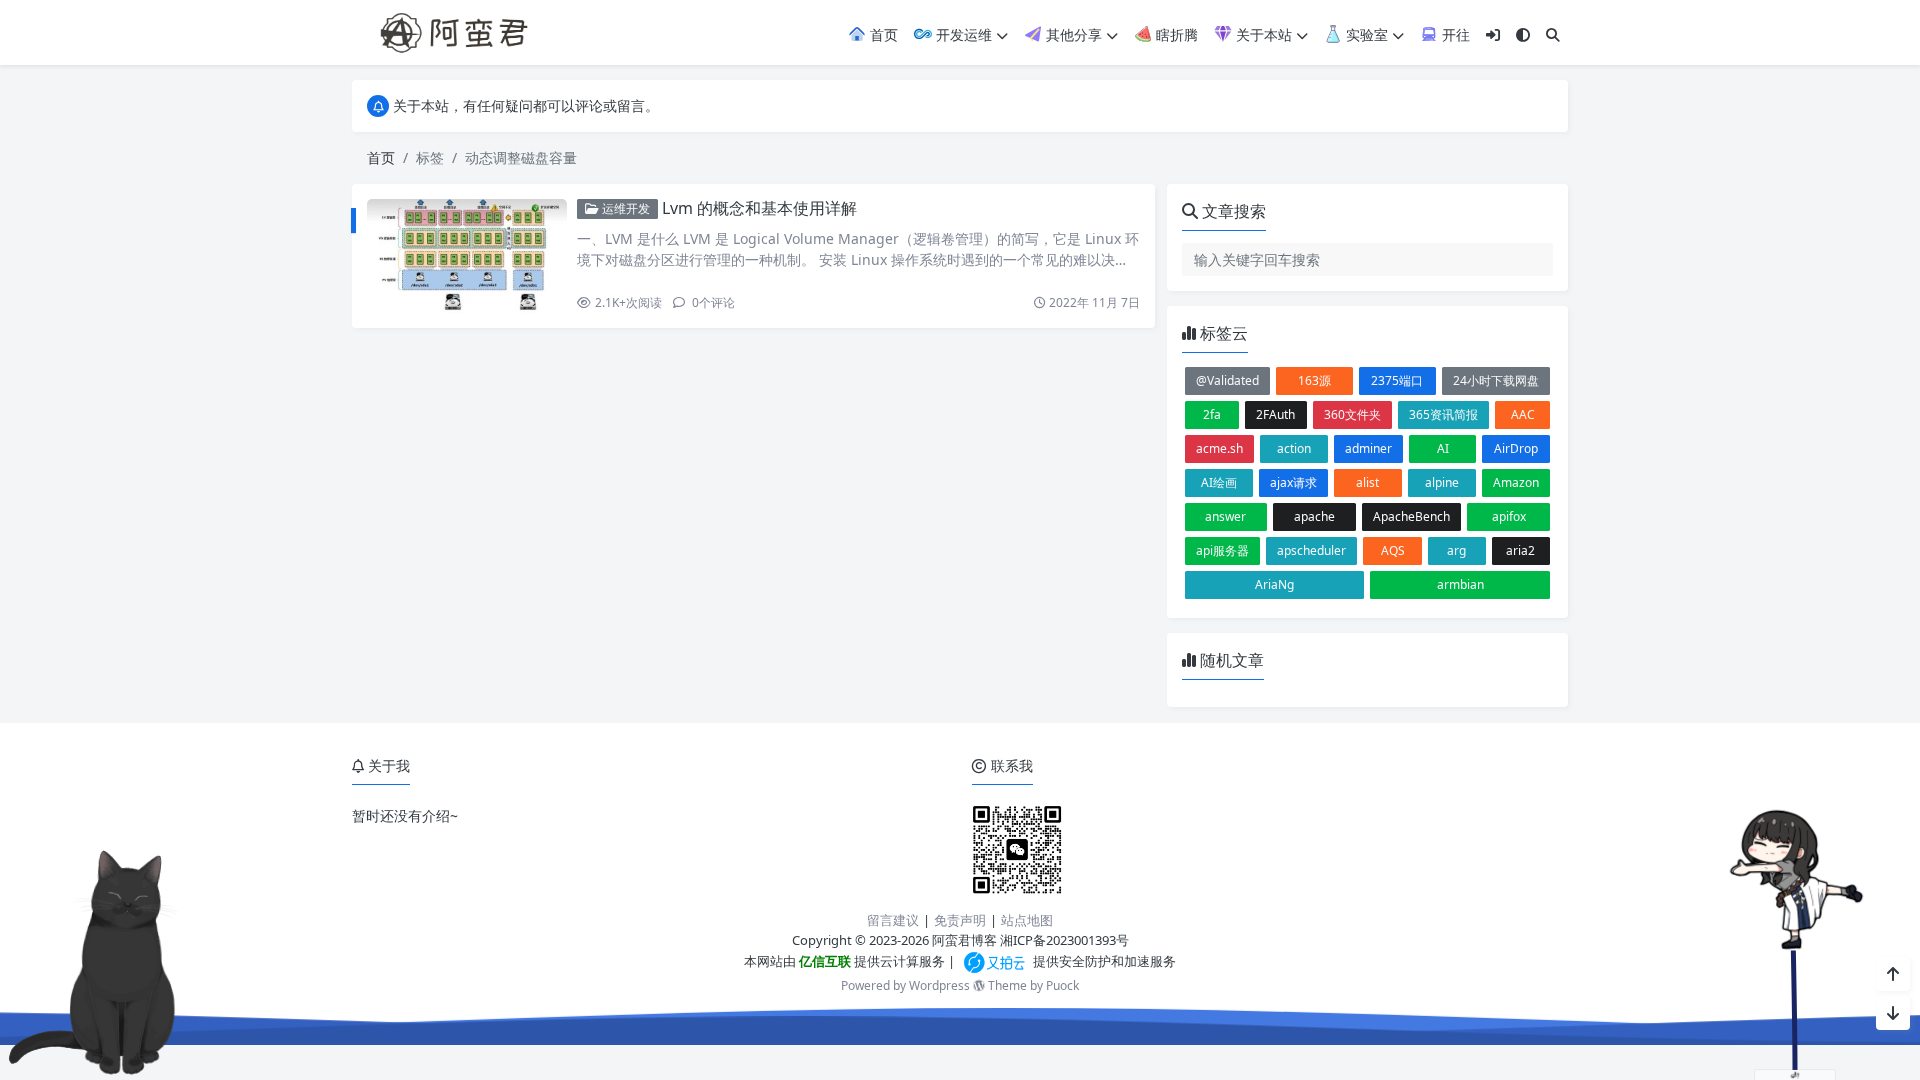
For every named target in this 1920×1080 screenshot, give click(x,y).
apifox (1509, 516)
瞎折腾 (1175, 34)
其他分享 (1072, 34)
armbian (1460, 584)
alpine (1442, 482)
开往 (1454, 34)
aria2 (1520, 550)
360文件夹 (1352, 414)
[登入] (1493, 34)
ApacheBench (1411, 516)
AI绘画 (1219, 482)
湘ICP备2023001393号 (1064, 940)
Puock (1062, 985)
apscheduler (1311, 550)
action (1294, 448)
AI (1443, 448)
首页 (882, 34)
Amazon (1516, 482)
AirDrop (1516, 448)
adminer (1368, 448)
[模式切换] (1523, 34)
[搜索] (1553, 34)
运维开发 (624, 208)
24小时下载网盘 (1496, 380)
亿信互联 (823, 961)
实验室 (1365, 34)
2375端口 (1397, 380)
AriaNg (1274, 584)
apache (1314, 516)
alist (1367, 482)
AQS (1393, 550)
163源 (1314, 380)
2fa (1212, 414)
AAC (1523, 414)
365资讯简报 (1443, 414)
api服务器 (1222, 550)
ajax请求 (1293, 482)
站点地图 (1027, 920)
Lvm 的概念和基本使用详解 (759, 208)
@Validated (1227, 380)
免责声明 (960, 920)
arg (1456, 550)
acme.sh (1219, 448)
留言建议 (893, 920)
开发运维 (962, 34)
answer (1225, 516)
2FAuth (1275, 414)
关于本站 (1262, 34)
